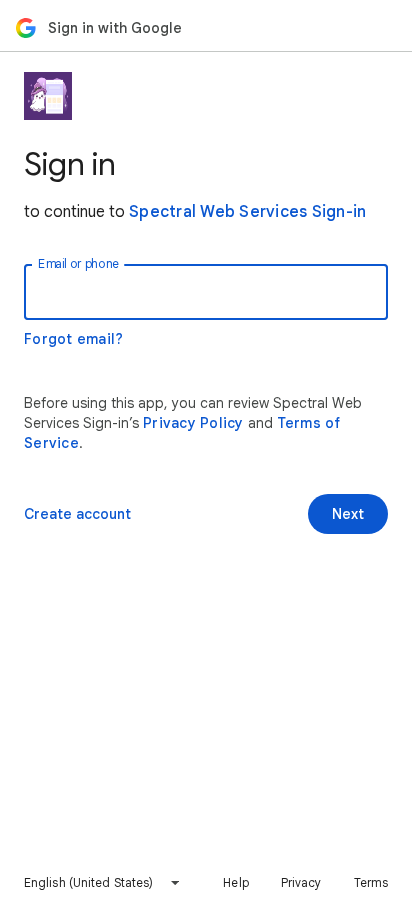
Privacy (301, 882)
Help (235, 882)
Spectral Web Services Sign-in (247, 212)
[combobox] (102, 883)
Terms (371, 882)
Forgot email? (73, 339)
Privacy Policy (193, 423)
